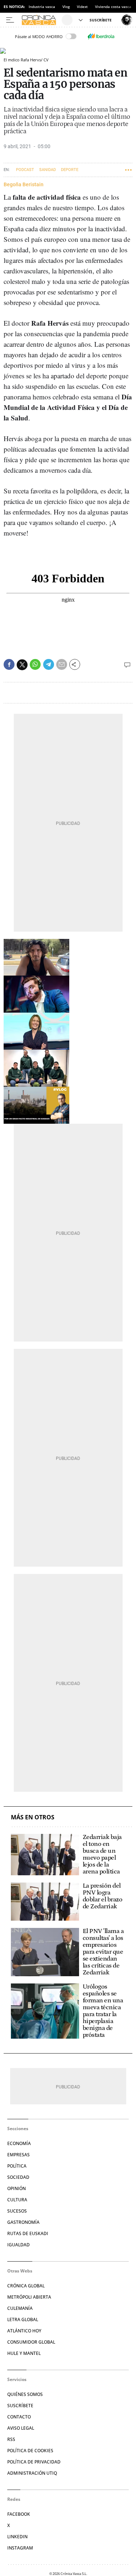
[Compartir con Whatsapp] (35, 664)
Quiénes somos (25, 2394)
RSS (11, 2439)
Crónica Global (26, 2286)
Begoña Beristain (24, 184)
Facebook (19, 2514)
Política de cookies (30, 2451)
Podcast (25, 170)
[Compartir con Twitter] (22, 665)
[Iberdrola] (101, 36)
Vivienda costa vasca (113, 7)
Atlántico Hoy (24, 2331)
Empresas (18, 2155)
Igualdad (18, 2245)
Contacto (19, 2417)
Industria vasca (42, 7)
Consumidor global (31, 2342)
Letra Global (23, 2319)
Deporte (70, 170)
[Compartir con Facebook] (9, 664)
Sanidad (48, 170)
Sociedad (18, 2177)
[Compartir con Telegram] (49, 664)
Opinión (17, 2188)
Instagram (20, 2548)
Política (17, 2166)
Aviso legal (21, 2428)
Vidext (82, 7)
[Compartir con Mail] (62, 664)
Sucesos (17, 2211)
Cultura (17, 2200)
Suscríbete (20, 2406)
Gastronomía (23, 2222)
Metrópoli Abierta (29, 2297)
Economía (19, 2143)
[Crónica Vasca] (41, 20)
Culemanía (20, 2308)
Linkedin (17, 2537)
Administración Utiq (32, 2473)
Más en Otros (33, 1817)
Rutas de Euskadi (28, 2233)
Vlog (66, 7)
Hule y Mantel (24, 2353)
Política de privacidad (34, 2462)
